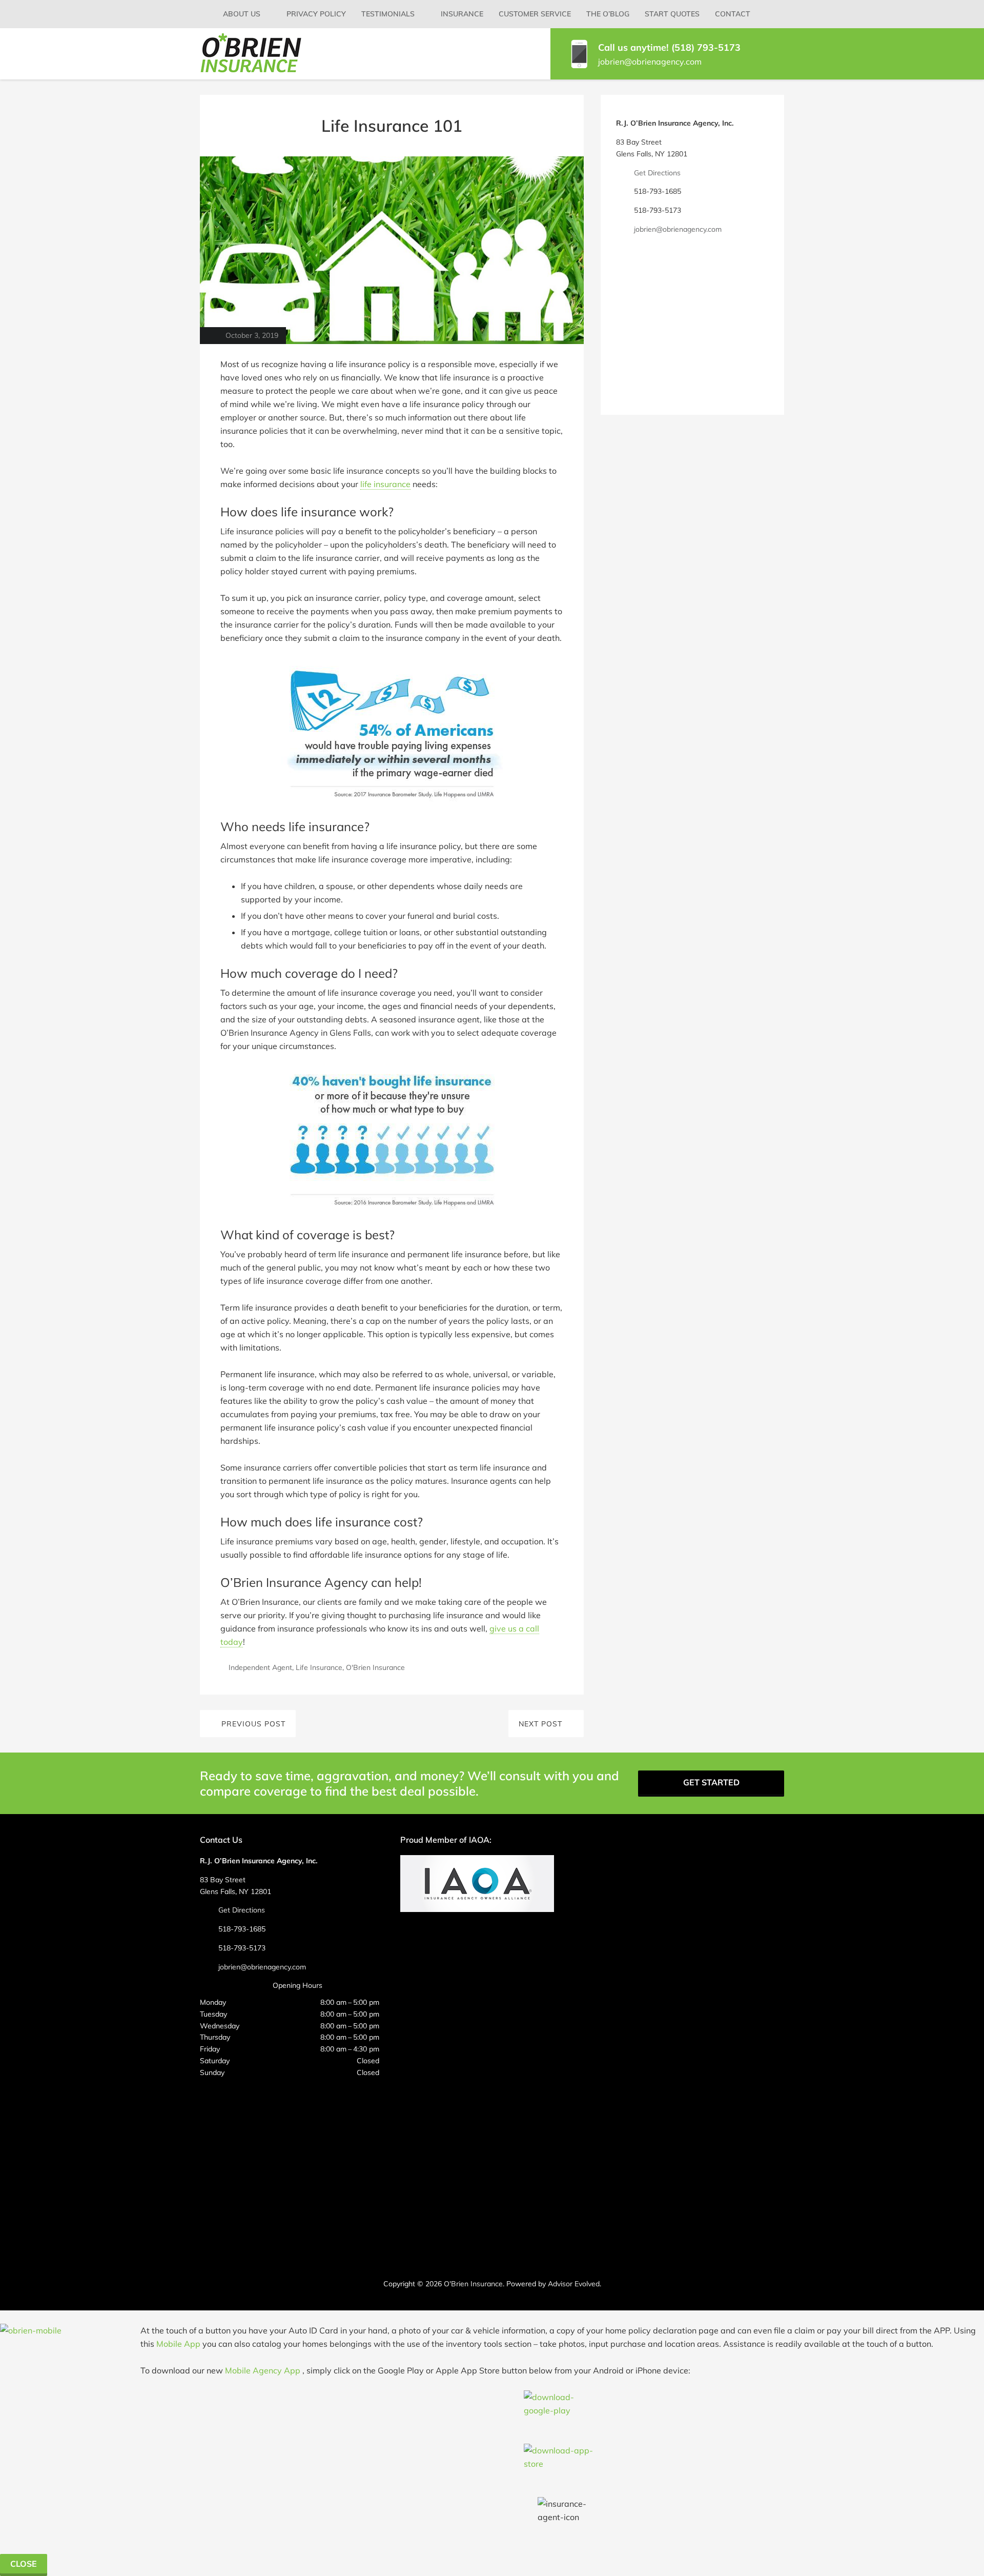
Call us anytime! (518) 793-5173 (669, 47)
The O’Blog (608, 14)
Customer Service (535, 14)
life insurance (385, 484)
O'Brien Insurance (375, 1667)
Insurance (462, 14)
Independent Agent (260, 1667)
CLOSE (24, 2564)
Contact (733, 14)
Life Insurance (319, 1667)
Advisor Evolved (574, 2284)
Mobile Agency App (263, 2370)
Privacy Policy (316, 14)
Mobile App (178, 2344)
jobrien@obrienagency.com (650, 62)
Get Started (711, 1782)
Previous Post (253, 1724)
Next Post (540, 1724)
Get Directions (657, 173)
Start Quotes (672, 14)
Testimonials (388, 14)
